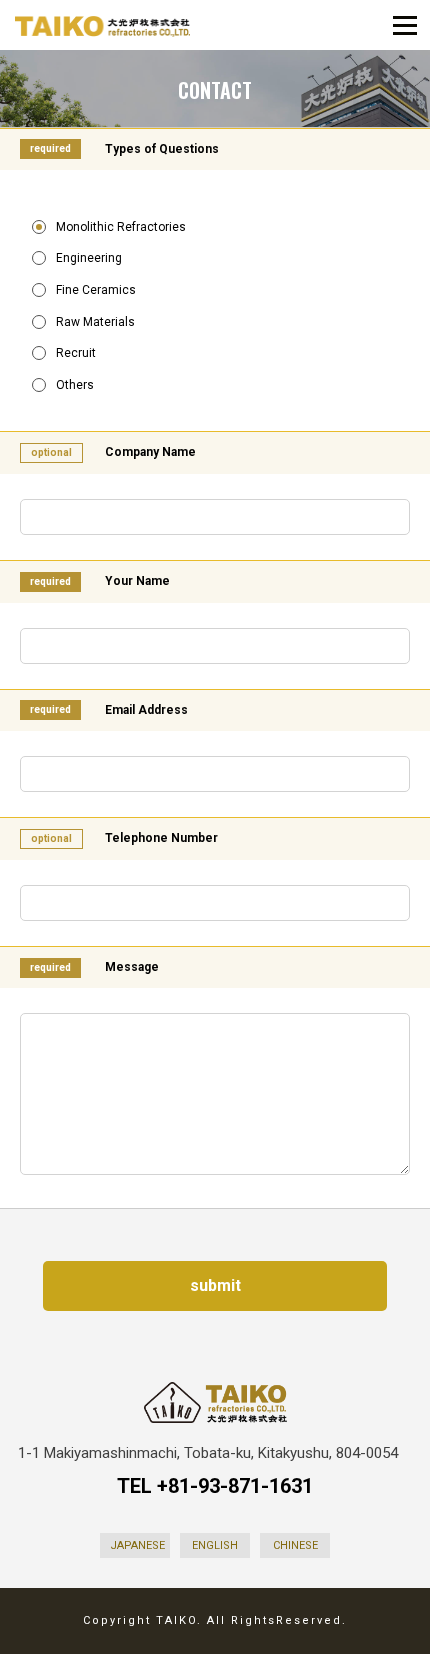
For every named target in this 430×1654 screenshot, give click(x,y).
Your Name (137, 581)
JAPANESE (137, 1545)
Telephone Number (161, 838)
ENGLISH (215, 1545)
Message (132, 967)
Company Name (150, 452)
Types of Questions (162, 149)
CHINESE (295, 1545)
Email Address (146, 710)
